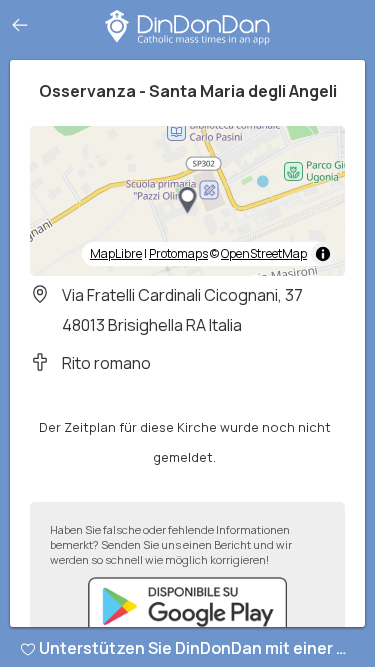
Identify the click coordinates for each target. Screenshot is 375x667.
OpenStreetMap (264, 253)
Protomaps (178, 253)
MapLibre (116, 253)
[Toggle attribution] (323, 254)
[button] (188, 201)
